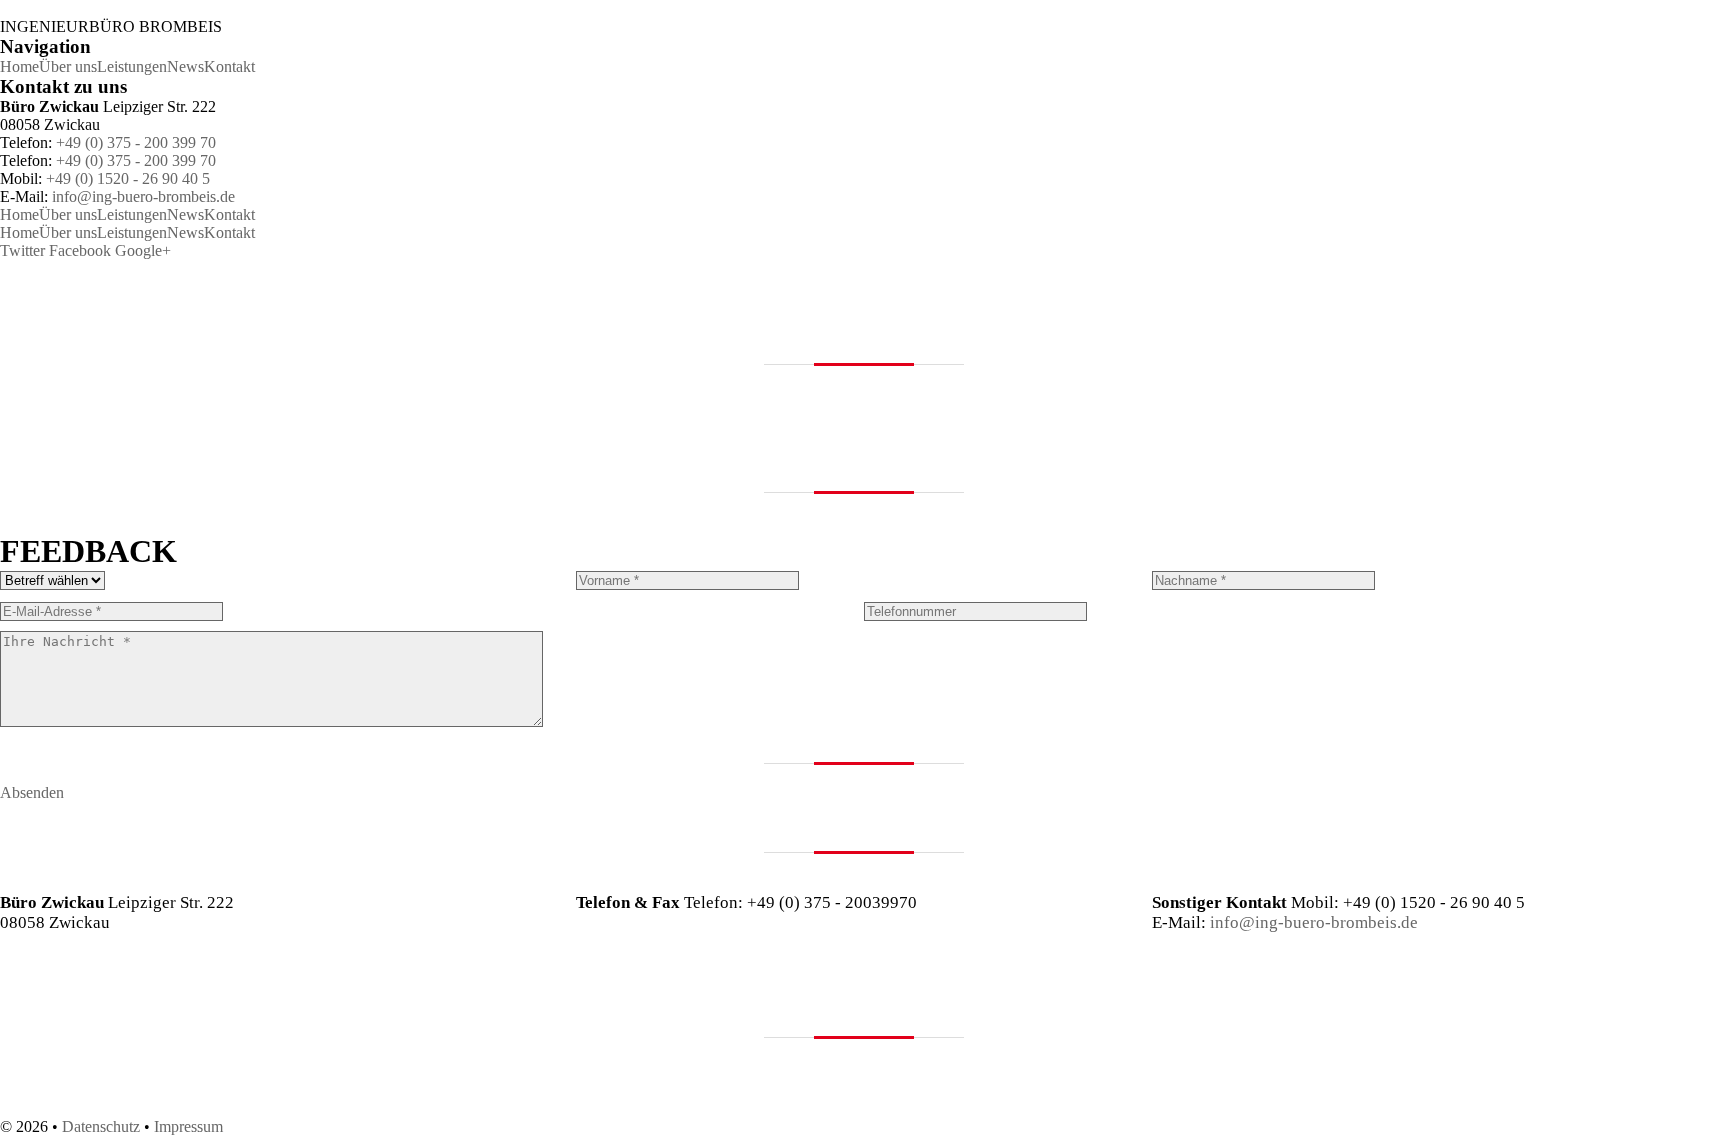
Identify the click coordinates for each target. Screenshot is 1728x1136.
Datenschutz (101, 1126)
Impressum (188, 1126)
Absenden (32, 792)
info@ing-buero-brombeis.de (143, 196)
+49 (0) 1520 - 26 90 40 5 (128, 178)
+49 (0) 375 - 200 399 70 (136, 142)
